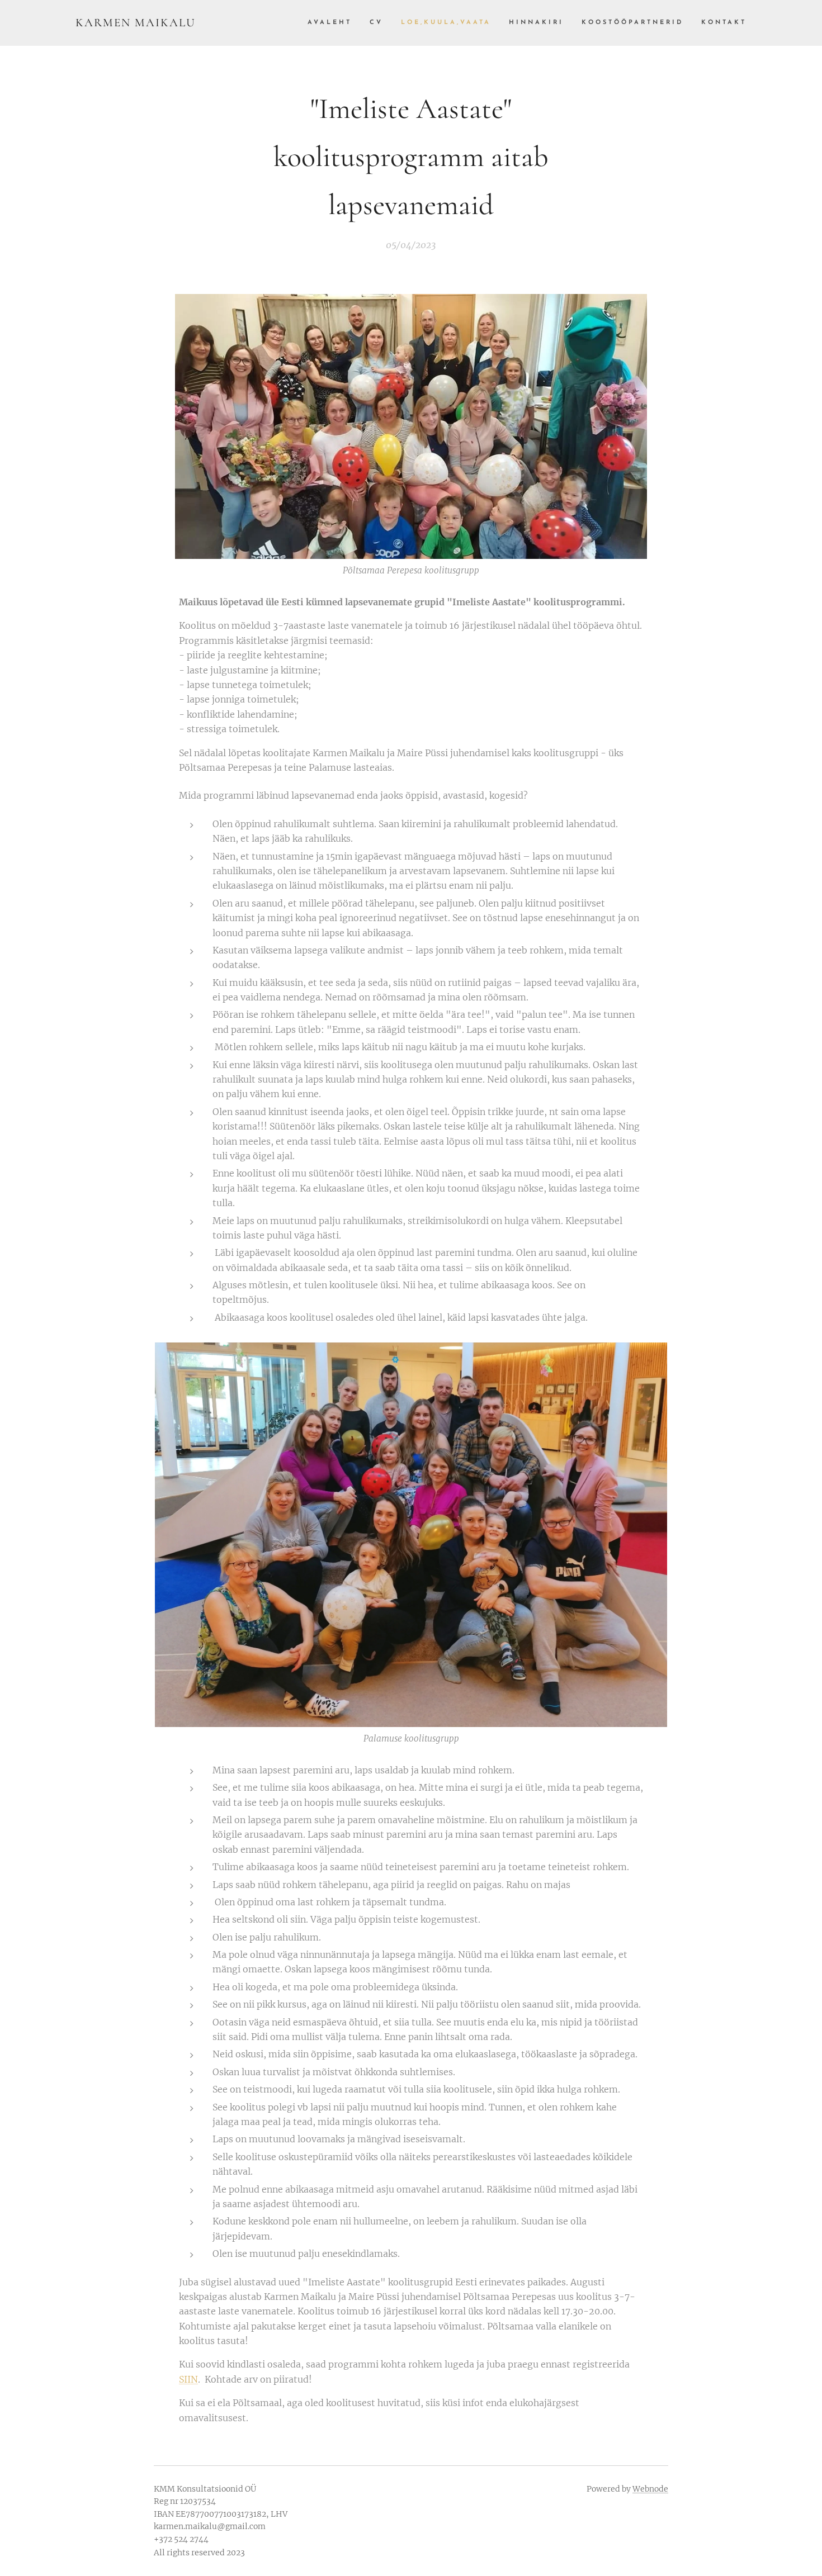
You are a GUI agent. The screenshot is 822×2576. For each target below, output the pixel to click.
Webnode (650, 2489)
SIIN (188, 2379)
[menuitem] (333, 23)
